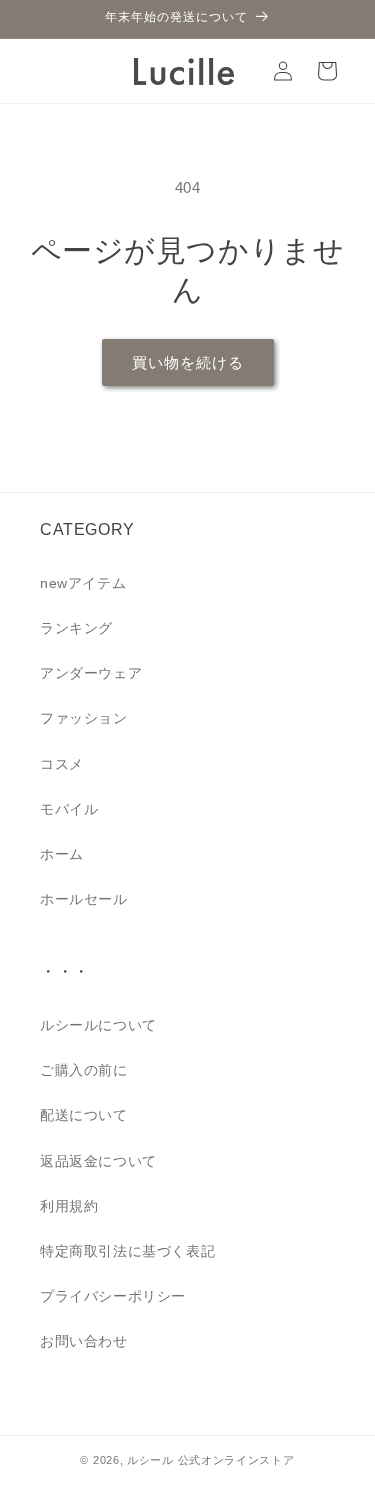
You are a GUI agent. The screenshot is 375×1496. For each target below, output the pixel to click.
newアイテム (83, 583)
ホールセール (84, 899)
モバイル (69, 809)
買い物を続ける (188, 362)
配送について (84, 1115)
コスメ (62, 764)
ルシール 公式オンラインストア (211, 1460)
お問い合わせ (84, 1341)
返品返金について (98, 1161)
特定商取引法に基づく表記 (127, 1251)
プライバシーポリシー (113, 1296)
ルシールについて (98, 1025)
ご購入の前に (84, 1070)
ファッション (84, 718)
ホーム (62, 854)
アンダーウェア (91, 673)
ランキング (76, 628)
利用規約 (69, 1206)
